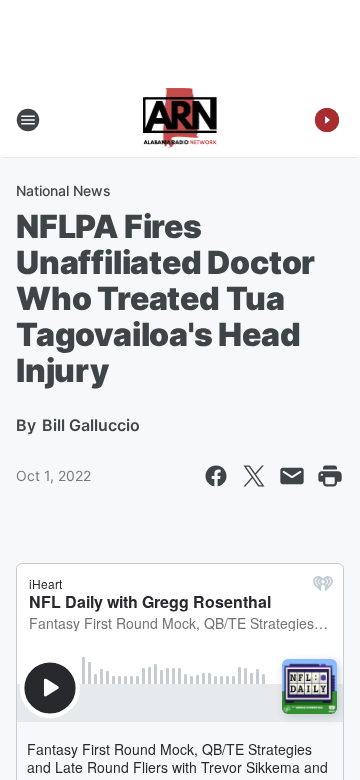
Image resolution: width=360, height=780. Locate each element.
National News (63, 190)
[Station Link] (180, 120)
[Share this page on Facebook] (216, 476)
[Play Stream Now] (327, 120)
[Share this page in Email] (292, 476)
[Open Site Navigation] (28, 120)
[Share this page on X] (254, 476)
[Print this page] (330, 476)
